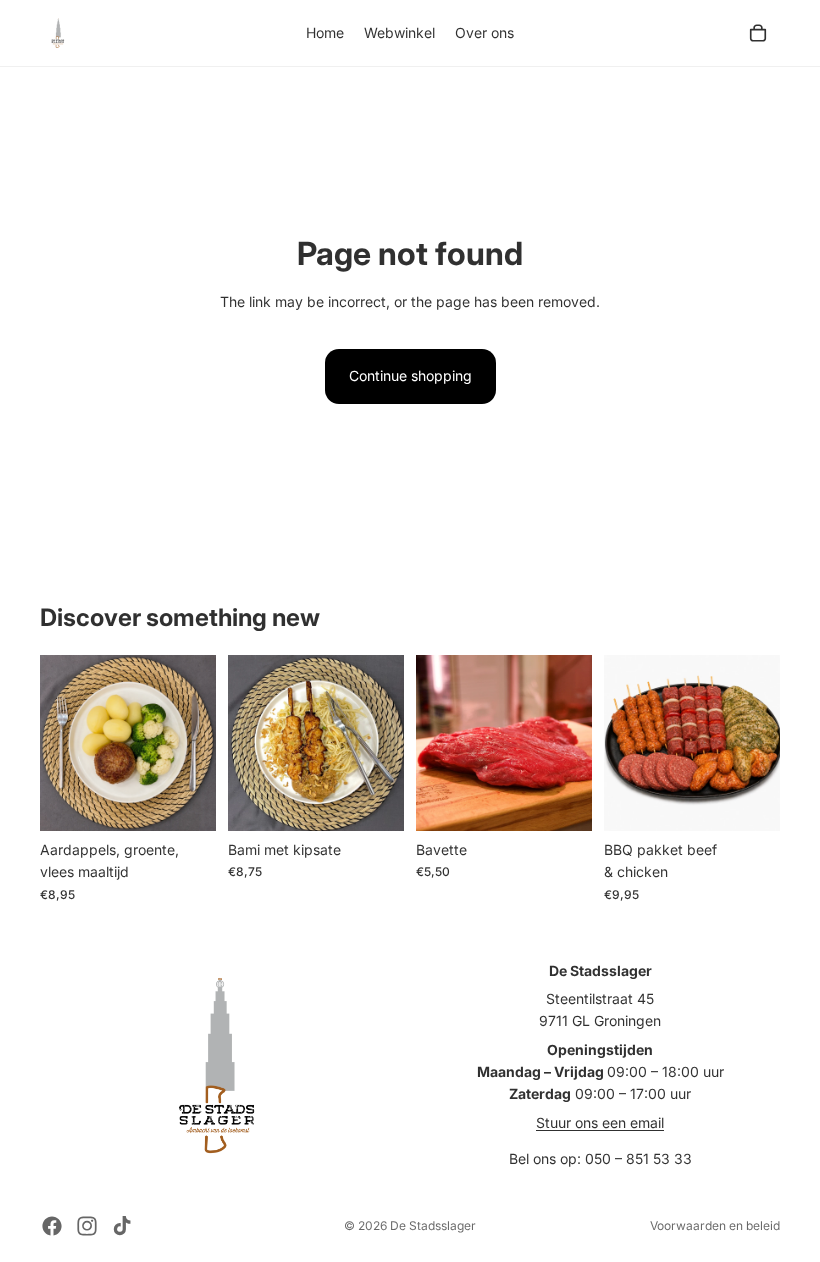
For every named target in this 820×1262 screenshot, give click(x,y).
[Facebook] (52, 1226)
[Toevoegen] (185, 800)
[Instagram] (87, 1226)
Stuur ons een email (600, 1122)
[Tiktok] (122, 1226)
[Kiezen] (561, 800)
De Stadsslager (433, 1225)
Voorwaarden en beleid (715, 1225)
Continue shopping (410, 375)
